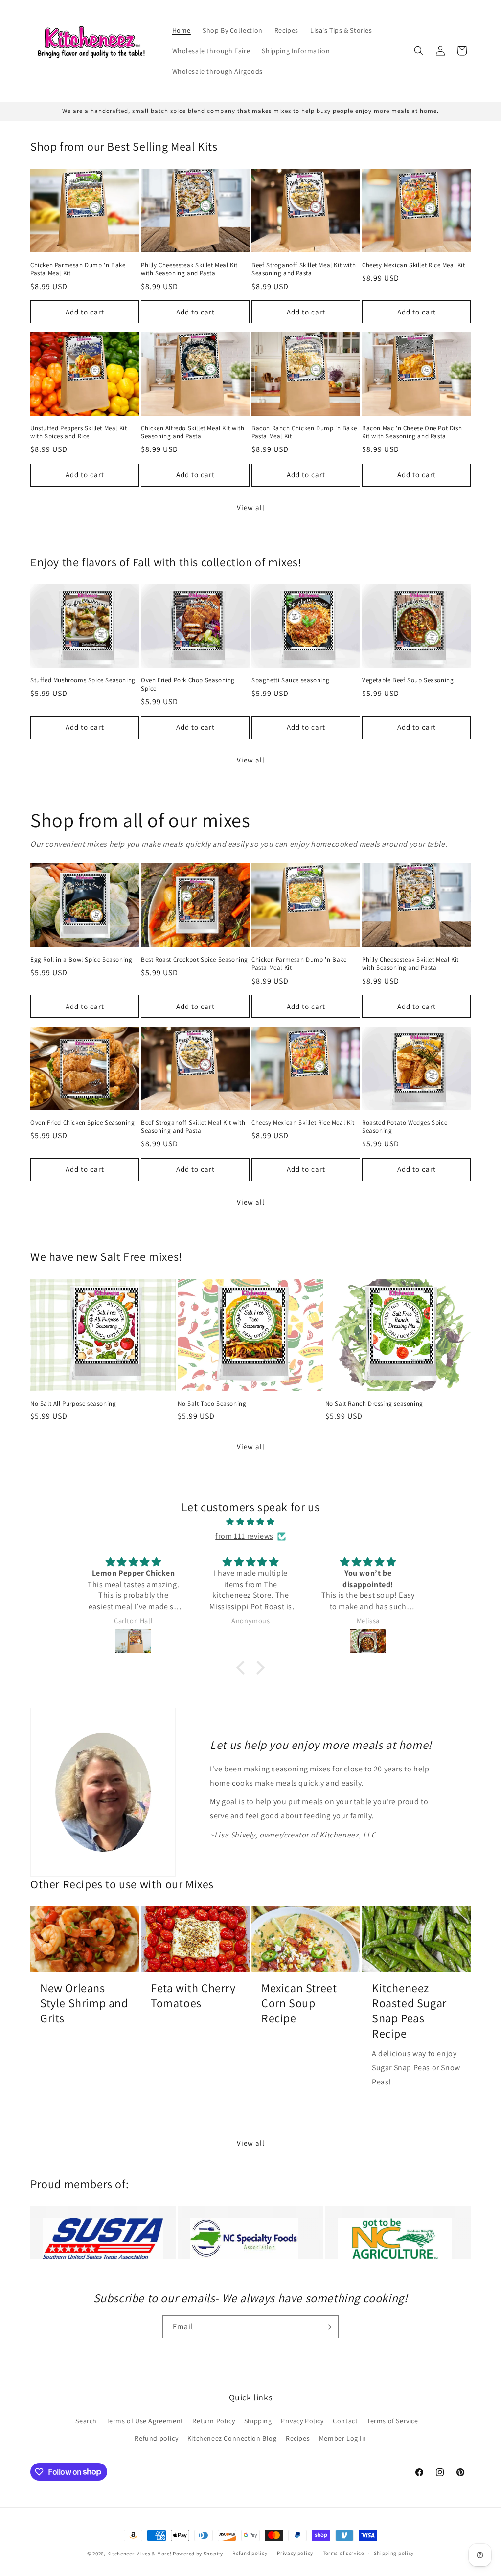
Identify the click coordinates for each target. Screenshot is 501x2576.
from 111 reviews (244, 1536)
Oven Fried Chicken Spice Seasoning (82, 1123)
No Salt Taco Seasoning (212, 1404)
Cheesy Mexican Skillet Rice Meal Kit (414, 265)
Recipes (298, 2438)
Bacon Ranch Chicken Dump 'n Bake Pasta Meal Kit (304, 433)
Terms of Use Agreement (145, 2421)
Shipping (258, 2421)
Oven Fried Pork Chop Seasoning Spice (188, 684)
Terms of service (343, 2553)
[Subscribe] (327, 2327)
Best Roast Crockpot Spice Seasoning (194, 960)
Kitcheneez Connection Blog (232, 2438)
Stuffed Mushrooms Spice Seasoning (83, 680)
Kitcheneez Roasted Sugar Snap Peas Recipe (409, 2011)
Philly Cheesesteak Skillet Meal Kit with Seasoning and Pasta (189, 269)
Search (86, 2421)
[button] (419, 51)
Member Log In (343, 2438)
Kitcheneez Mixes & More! (139, 2554)
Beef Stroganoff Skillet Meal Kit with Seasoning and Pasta (304, 269)
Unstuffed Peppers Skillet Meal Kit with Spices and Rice (79, 433)
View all (251, 507)
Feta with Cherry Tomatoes (193, 1995)
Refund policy (156, 2438)
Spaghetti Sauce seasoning (291, 680)
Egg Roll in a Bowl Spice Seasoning (81, 960)
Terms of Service (393, 2421)
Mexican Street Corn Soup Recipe (299, 2003)
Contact (345, 2421)
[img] (250, 1522)
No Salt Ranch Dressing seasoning (374, 1404)
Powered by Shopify (198, 2554)
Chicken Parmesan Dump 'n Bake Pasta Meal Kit (78, 269)
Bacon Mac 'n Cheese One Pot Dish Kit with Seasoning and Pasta (412, 433)
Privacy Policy (302, 2421)
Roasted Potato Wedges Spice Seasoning (405, 1127)
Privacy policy (295, 2553)
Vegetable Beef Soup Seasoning (408, 680)
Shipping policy (394, 2553)
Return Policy (214, 2421)
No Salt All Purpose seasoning (73, 1404)
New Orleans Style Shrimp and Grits (84, 2003)
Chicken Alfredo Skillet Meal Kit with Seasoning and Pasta (193, 433)
